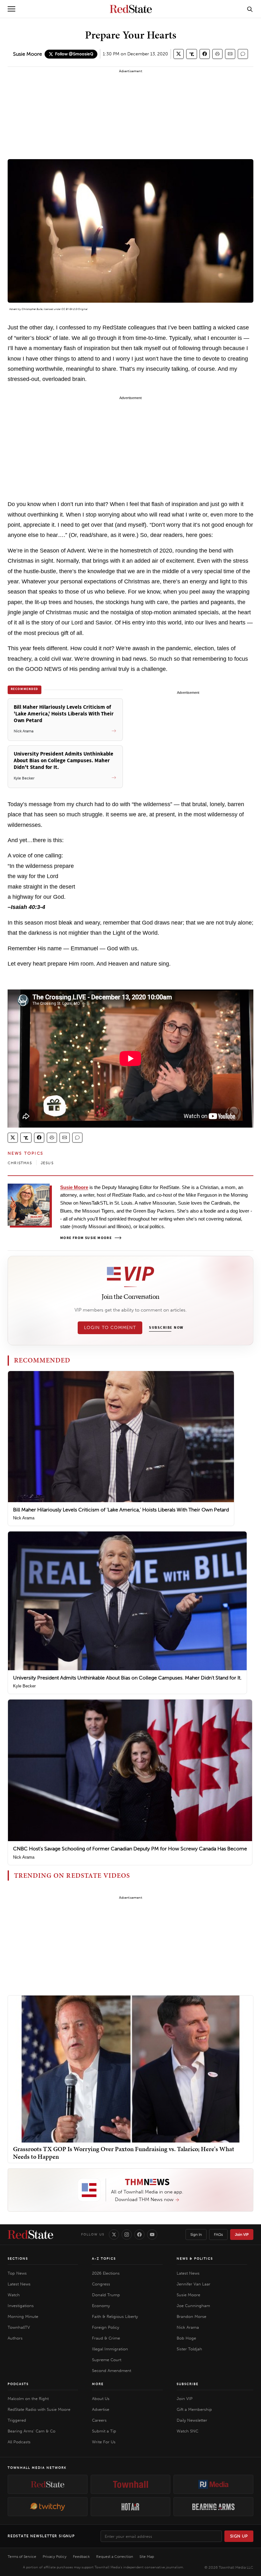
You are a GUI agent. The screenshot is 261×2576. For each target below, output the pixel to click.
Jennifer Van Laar (194, 2284)
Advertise (101, 2409)
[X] (114, 2235)
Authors (15, 2338)
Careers (99, 2420)
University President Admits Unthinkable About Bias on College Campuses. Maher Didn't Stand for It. (127, 1678)
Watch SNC (187, 2431)
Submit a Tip (104, 2431)
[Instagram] (127, 2235)
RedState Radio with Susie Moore (39, 2409)
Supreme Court (107, 2360)
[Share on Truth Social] (192, 54)
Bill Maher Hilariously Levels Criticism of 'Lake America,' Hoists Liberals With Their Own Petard (121, 1510)
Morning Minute (23, 2316)
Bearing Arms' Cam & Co (32, 2431)
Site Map (147, 2557)
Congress (101, 2284)
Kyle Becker (24, 1686)
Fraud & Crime (106, 2338)
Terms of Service (22, 2557)
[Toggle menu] (11, 9)
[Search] (250, 9)
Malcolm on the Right (28, 2399)
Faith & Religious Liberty (115, 2316)
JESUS (47, 1163)
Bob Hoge (186, 2338)
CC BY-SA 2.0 (69, 309)
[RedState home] (30, 2235)
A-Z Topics (104, 2259)
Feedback (81, 2557)
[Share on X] (179, 54)
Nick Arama (24, 1518)
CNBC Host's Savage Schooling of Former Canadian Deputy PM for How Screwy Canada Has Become (130, 1849)
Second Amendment (112, 2371)
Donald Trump (106, 2295)
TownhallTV (19, 2327)
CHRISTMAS (20, 1163)
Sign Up (239, 2536)
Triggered (17, 2420)
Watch (14, 2295)
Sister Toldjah (189, 2349)
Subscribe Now (166, 1328)
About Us (101, 2399)
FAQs (218, 2235)
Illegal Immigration (110, 2349)
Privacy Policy (55, 2557)
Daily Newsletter (192, 2420)
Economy (101, 2306)
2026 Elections (106, 2273)
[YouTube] (152, 2235)
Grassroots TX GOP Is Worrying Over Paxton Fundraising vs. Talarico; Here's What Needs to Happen (124, 2153)
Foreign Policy (106, 2327)
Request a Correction (115, 2557)
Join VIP (242, 2235)
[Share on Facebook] (205, 54)
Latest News (19, 2284)
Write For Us (104, 2442)
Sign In (196, 2235)
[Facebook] (139, 2235)
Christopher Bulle (32, 309)
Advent (13, 309)
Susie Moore (28, 54)
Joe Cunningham (193, 2306)
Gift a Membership (194, 2409)
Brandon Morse (191, 2316)
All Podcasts (19, 2442)
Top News (17, 2273)
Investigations (21, 2306)
